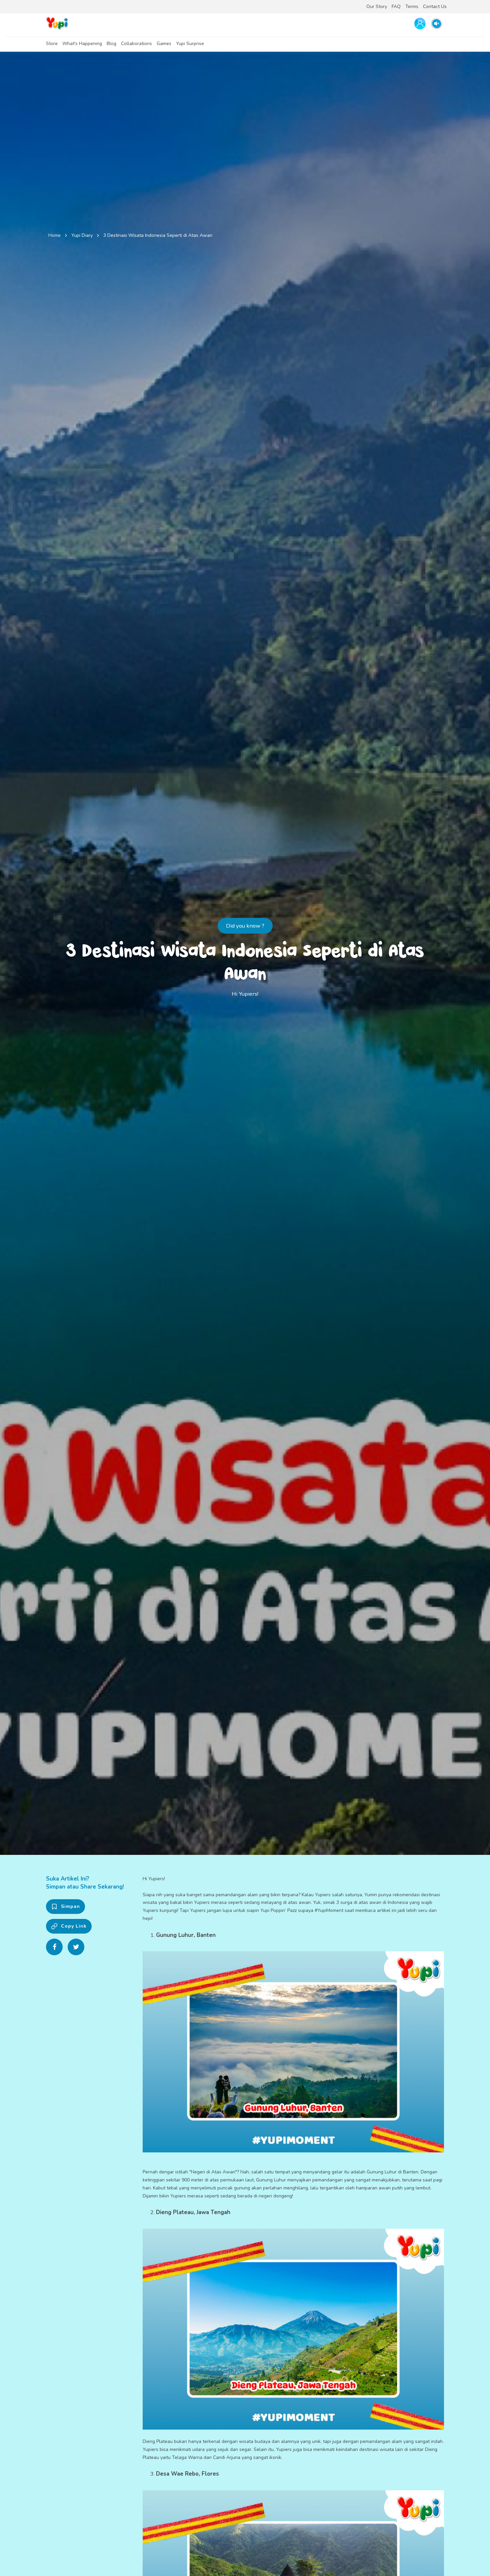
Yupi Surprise (190, 44)
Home (54, 235)
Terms (412, 7)
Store (52, 44)
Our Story (377, 7)
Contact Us (435, 7)
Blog (111, 44)
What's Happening (82, 44)
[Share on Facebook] (54, 1947)
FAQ (396, 7)
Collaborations (136, 44)
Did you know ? (245, 926)
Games (164, 44)
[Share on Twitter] (76, 1947)
